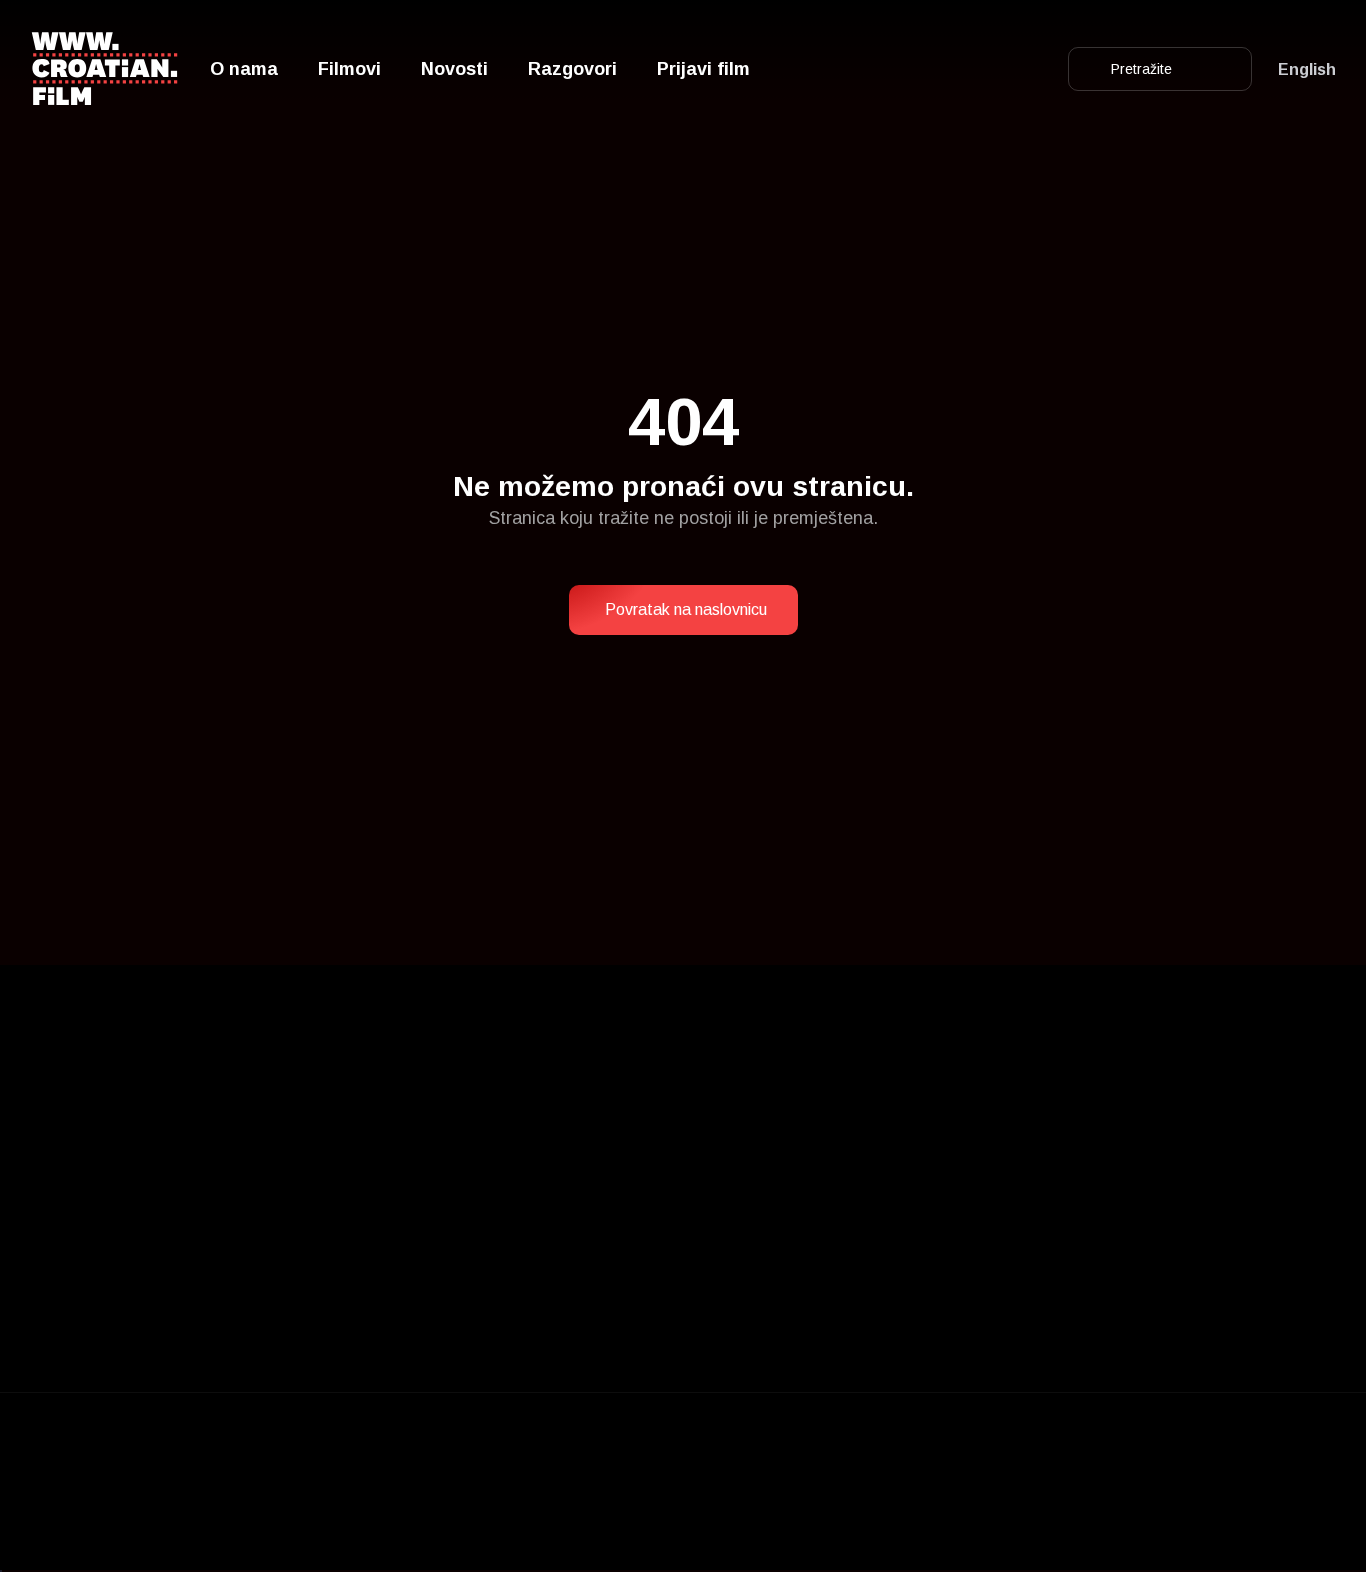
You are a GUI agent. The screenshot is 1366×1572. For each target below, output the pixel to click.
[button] (683, 610)
